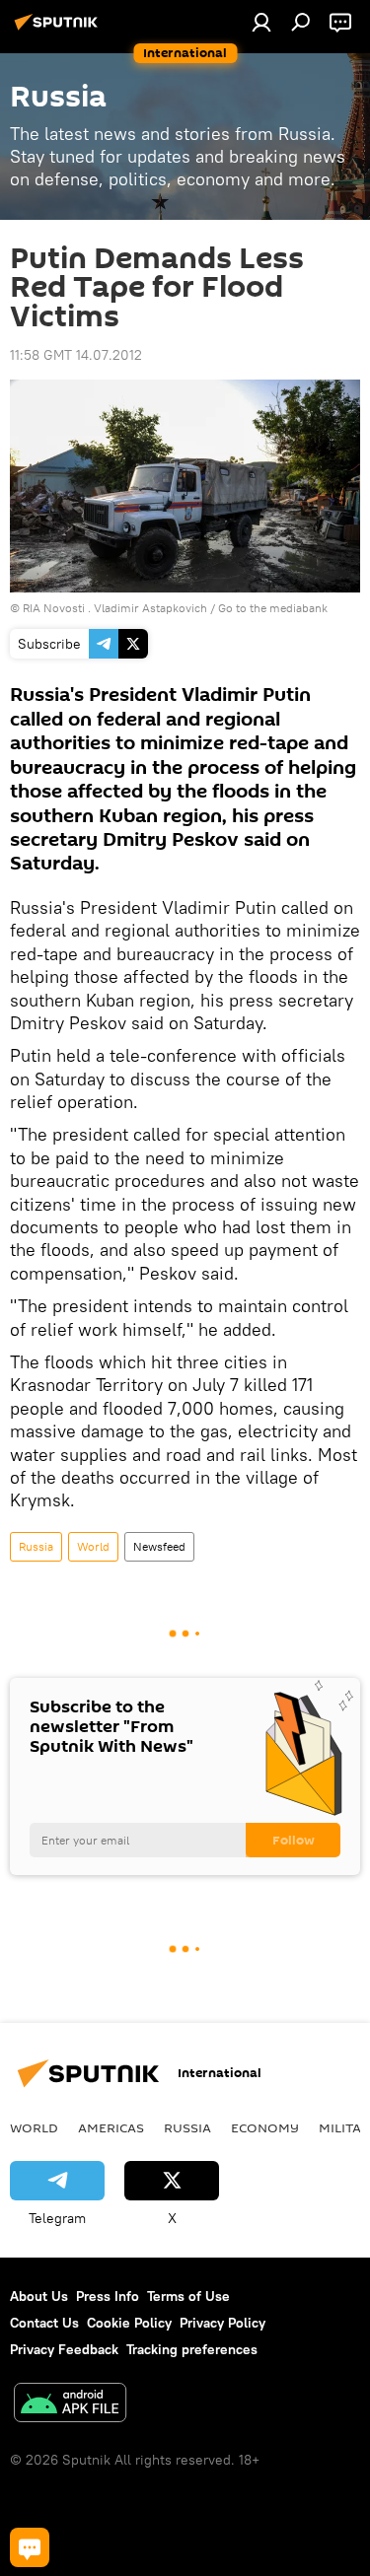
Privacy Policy (222, 2323)
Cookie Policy (129, 2323)
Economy (265, 2127)
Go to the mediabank (273, 608)
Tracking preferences (192, 2349)
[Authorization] (261, 22)
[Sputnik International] (59, 30)
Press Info (108, 2296)
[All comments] (30, 2547)
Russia (36, 1546)
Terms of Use (188, 2296)
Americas (111, 2127)
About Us (39, 2296)
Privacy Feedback (64, 2349)
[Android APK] (70, 2405)
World (93, 1546)
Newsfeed (159, 1546)
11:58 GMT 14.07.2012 (76, 355)
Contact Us (44, 2323)
